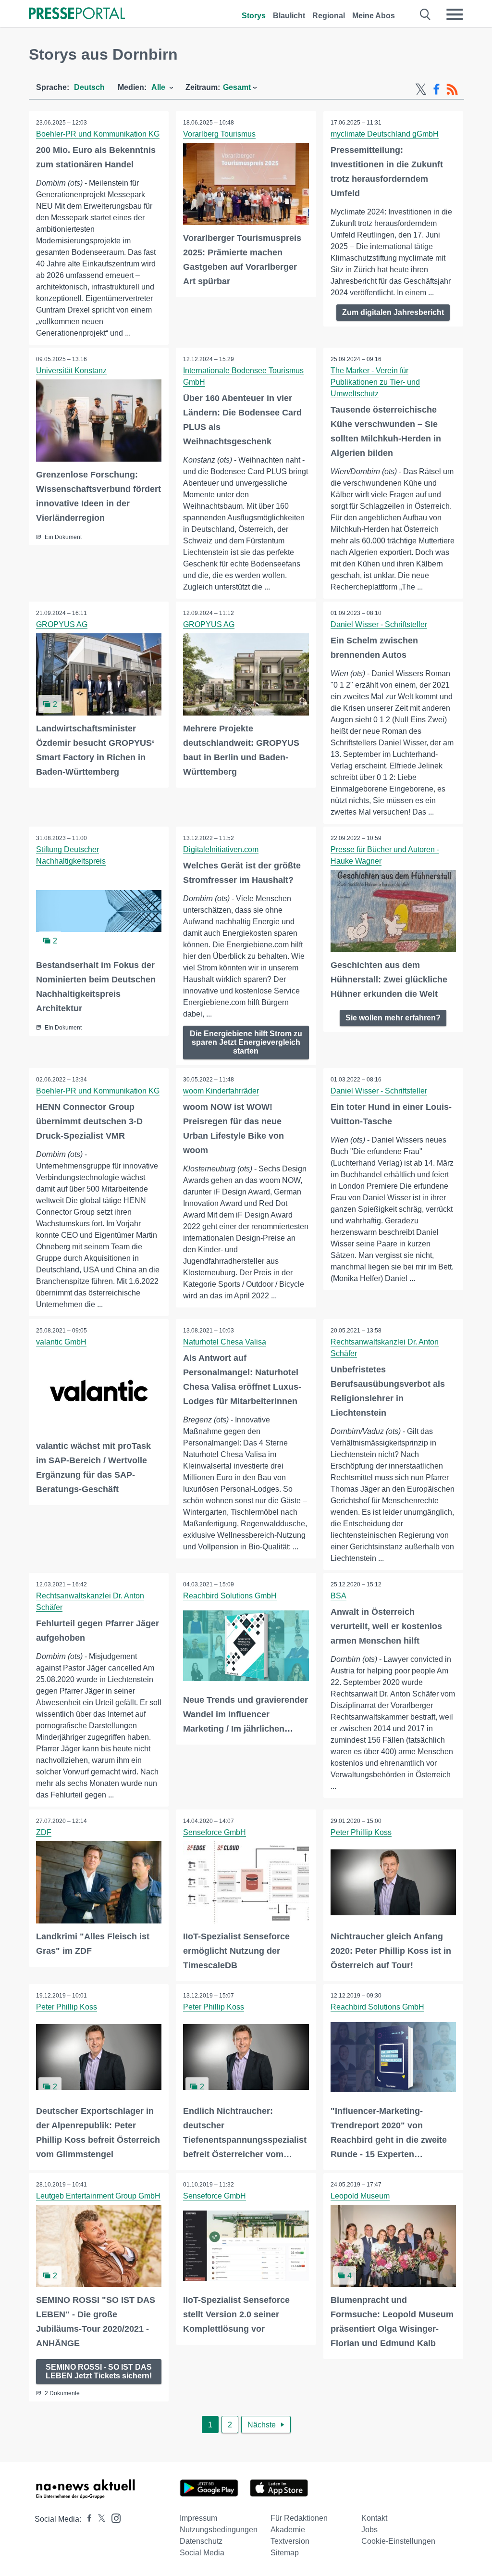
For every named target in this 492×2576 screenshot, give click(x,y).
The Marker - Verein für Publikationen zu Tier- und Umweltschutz (375, 382)
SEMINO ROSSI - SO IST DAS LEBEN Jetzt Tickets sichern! (99, 2371)
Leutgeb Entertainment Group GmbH (98, 2196)
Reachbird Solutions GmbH (230, 1596)
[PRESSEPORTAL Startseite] (77, 14)
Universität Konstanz (71, 371)
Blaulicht (289, 16)
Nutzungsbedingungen (219, 2530)
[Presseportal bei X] (99, 2519)
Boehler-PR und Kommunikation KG (98, 134)
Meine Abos (374, 16)
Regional (329, 16)
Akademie (288, 2530)
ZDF (44, 1832)
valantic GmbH (61, 1342)
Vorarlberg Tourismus (219, 134)
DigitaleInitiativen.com (221, 849)
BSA (338, 1596)
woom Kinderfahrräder (221, 1091)
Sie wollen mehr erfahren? (393, 1018)
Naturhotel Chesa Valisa (225, 1342)
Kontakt (374, 2518)
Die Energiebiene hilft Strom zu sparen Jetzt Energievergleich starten (246, 1042)
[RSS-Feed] (452, 89)
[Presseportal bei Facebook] (86, 2519)
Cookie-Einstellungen (398, 2541)
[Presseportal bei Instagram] (113, 2518)
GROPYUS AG (62, 624)
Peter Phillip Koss (361, 1832)
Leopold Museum (360, 2196)
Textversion (290, 2541)
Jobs (369, 2530)
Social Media (202, 2553)
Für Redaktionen (299, 2518)
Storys (254, 16)
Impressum (198, 2518)
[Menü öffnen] (455, 14)
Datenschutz (201, 2541)
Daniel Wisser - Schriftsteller (379, 624)
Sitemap (285, 2553)
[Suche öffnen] (425, 14)
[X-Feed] (421, 89)
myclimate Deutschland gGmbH (385, 134)
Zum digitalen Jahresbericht (393, 312)
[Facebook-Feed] (437, 89)
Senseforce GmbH (215, 1832)
